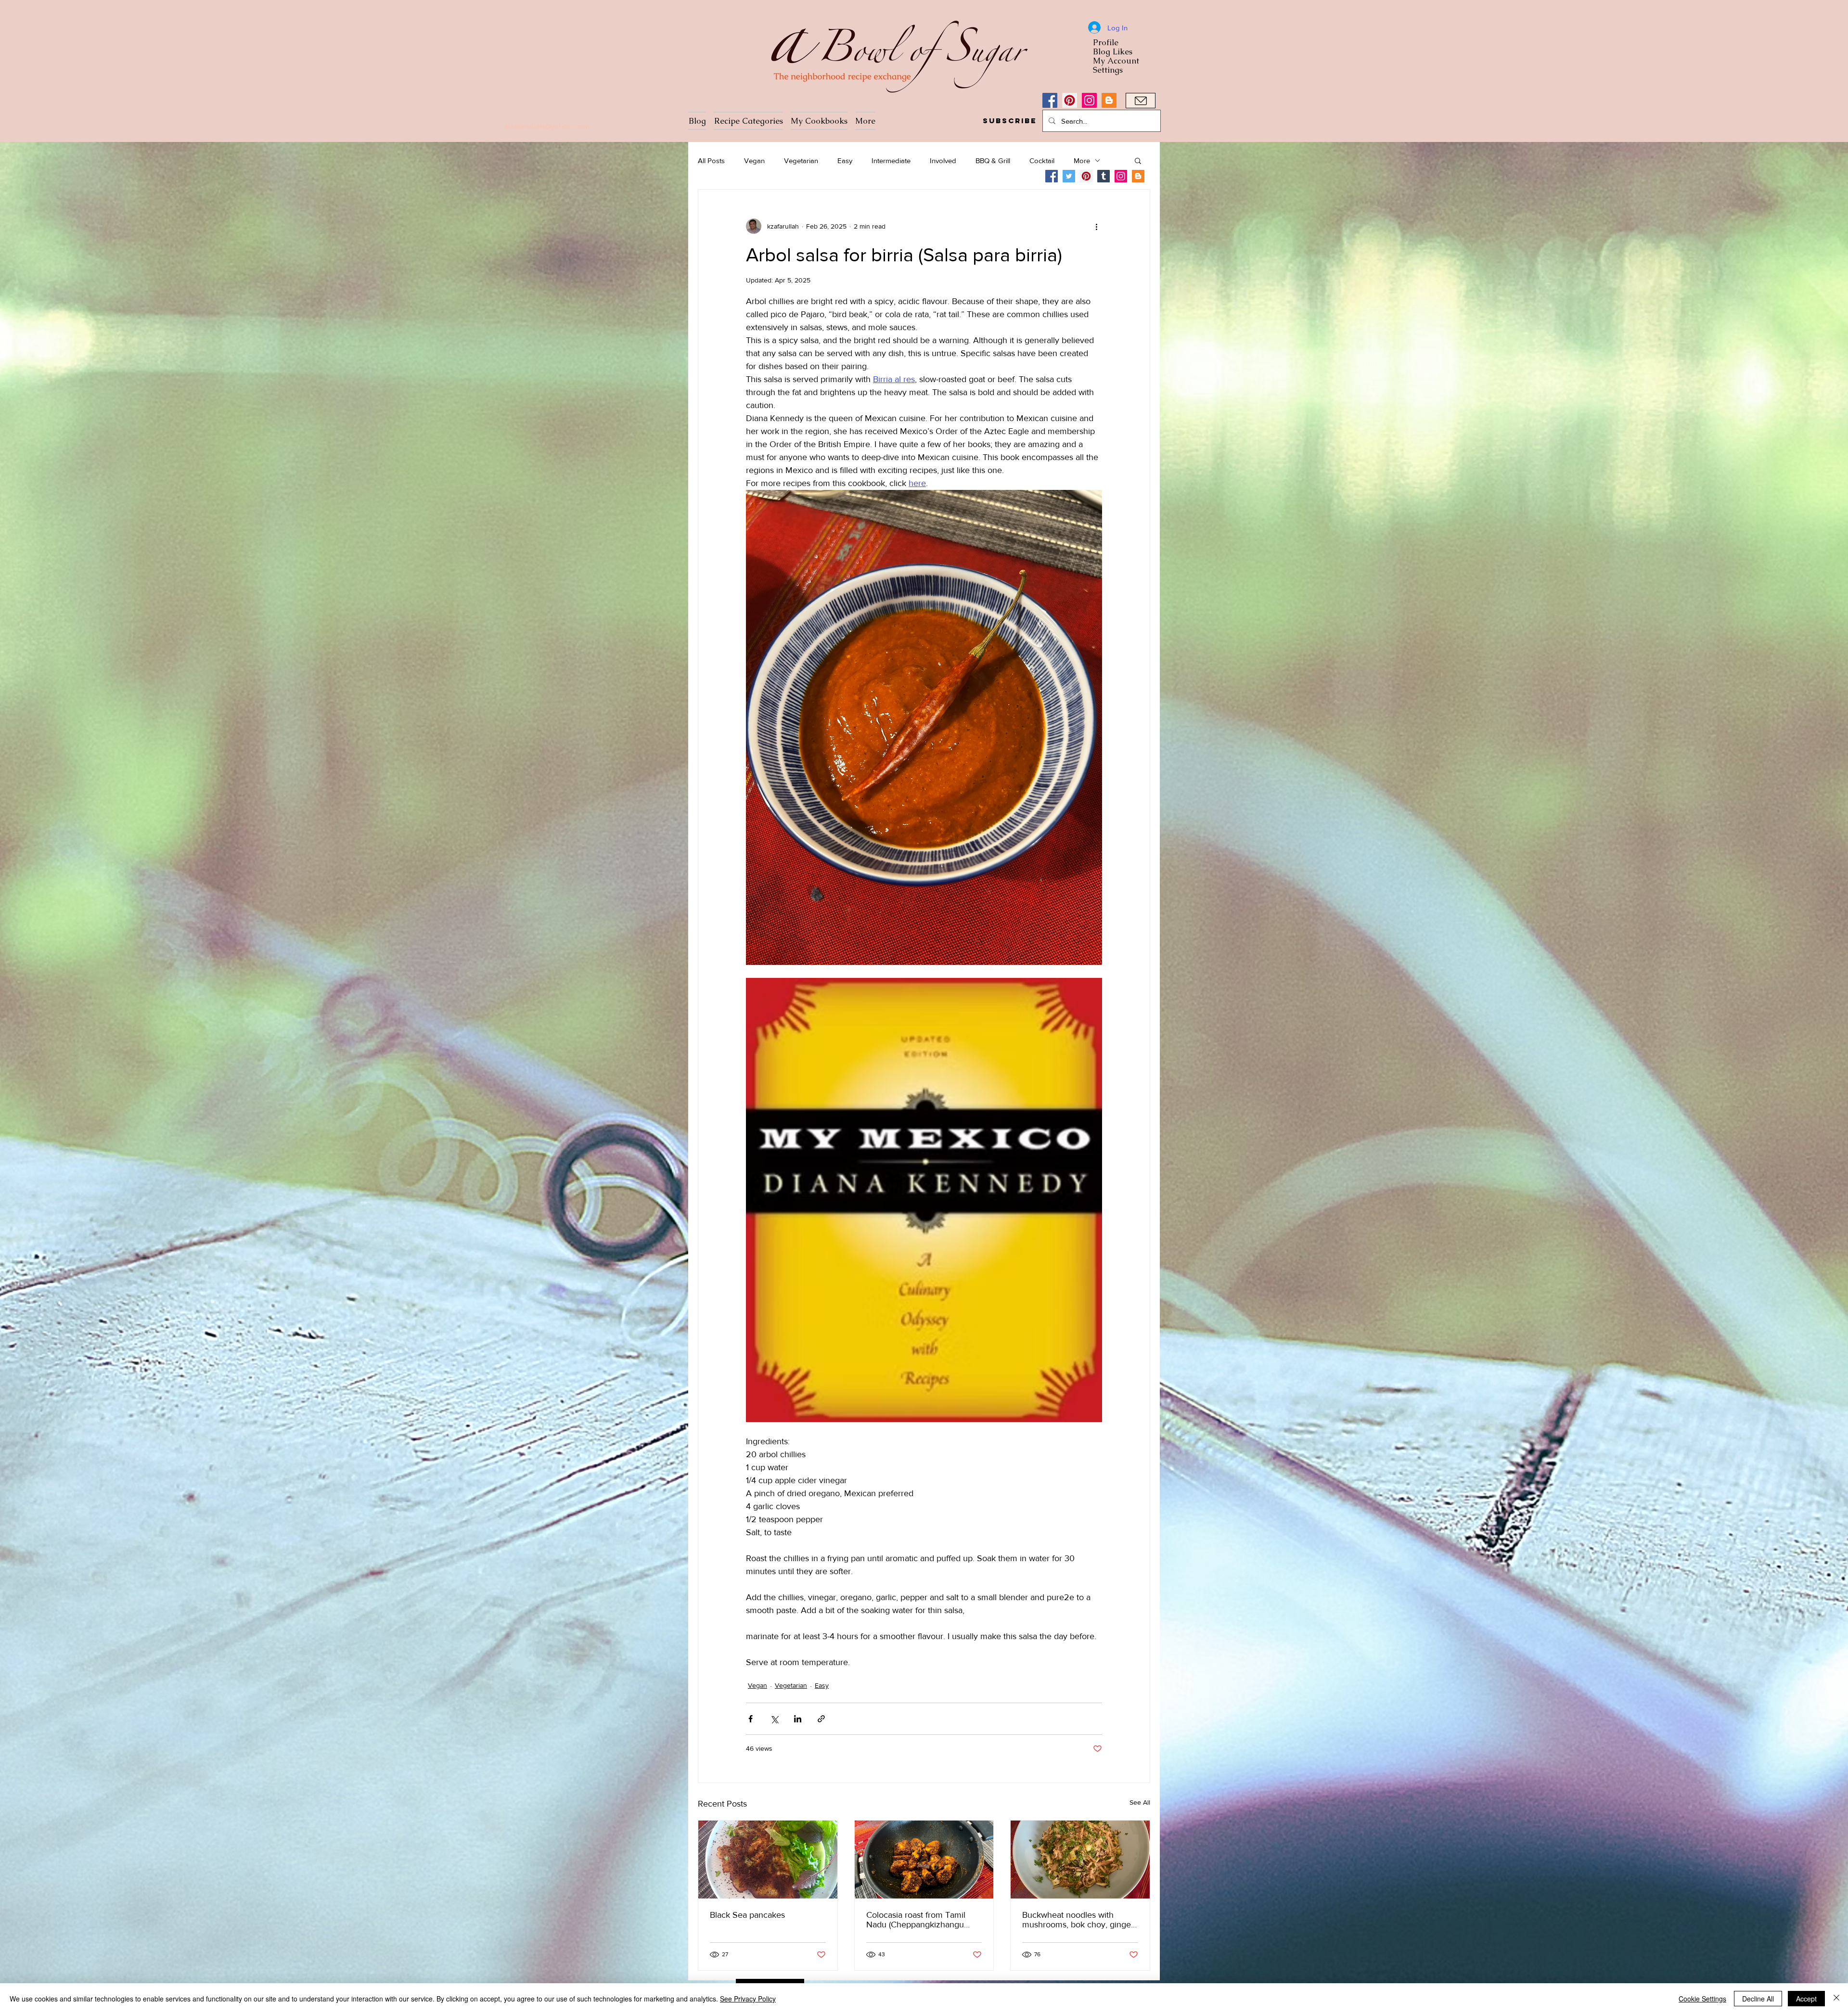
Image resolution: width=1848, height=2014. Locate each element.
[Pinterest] (1070, 100)
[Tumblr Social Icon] (1104, 176)
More (1082, 160)
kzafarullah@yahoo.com (548, 126)
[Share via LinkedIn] (798, 1719)
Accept (1806, 1999)
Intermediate (891, 160)
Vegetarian (801, 160)
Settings (1108, 70)
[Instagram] (1089, 100)
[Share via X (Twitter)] (774, 1719)
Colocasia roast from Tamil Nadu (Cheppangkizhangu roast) (916, 1920)
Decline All (1758, 1999)
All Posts (711, 160)
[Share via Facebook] (751, 1719)
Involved (943, 160)
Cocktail (1042, 160)
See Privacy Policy (748, 1999)
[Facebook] (1050, 100)
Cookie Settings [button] (1702, 1999)
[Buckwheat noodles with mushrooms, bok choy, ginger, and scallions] (1080, 1860)
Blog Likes (1113, 52)
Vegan (754, 160)
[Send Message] (1141, 101)
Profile (1106, 43)
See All (1140, 1802)
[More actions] (1096, 226)
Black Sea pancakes (747, 1915)
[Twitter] (1069, 176)
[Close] (1836, 1999)
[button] (1009, 121)
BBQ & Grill (993, 160)
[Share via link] (821, 1719)
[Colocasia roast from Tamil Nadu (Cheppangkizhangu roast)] (924, 1860)
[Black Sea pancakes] (768, 1860)
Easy (845, 160)
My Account (1116, 61)
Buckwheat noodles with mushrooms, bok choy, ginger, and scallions (1079, 1920)
